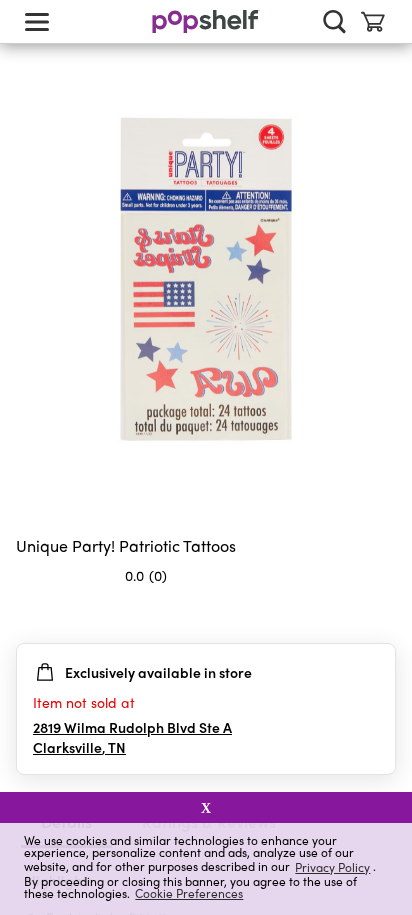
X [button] (206, 808)
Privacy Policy (332, 866)
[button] (380, 615)
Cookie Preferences (189, 893)
